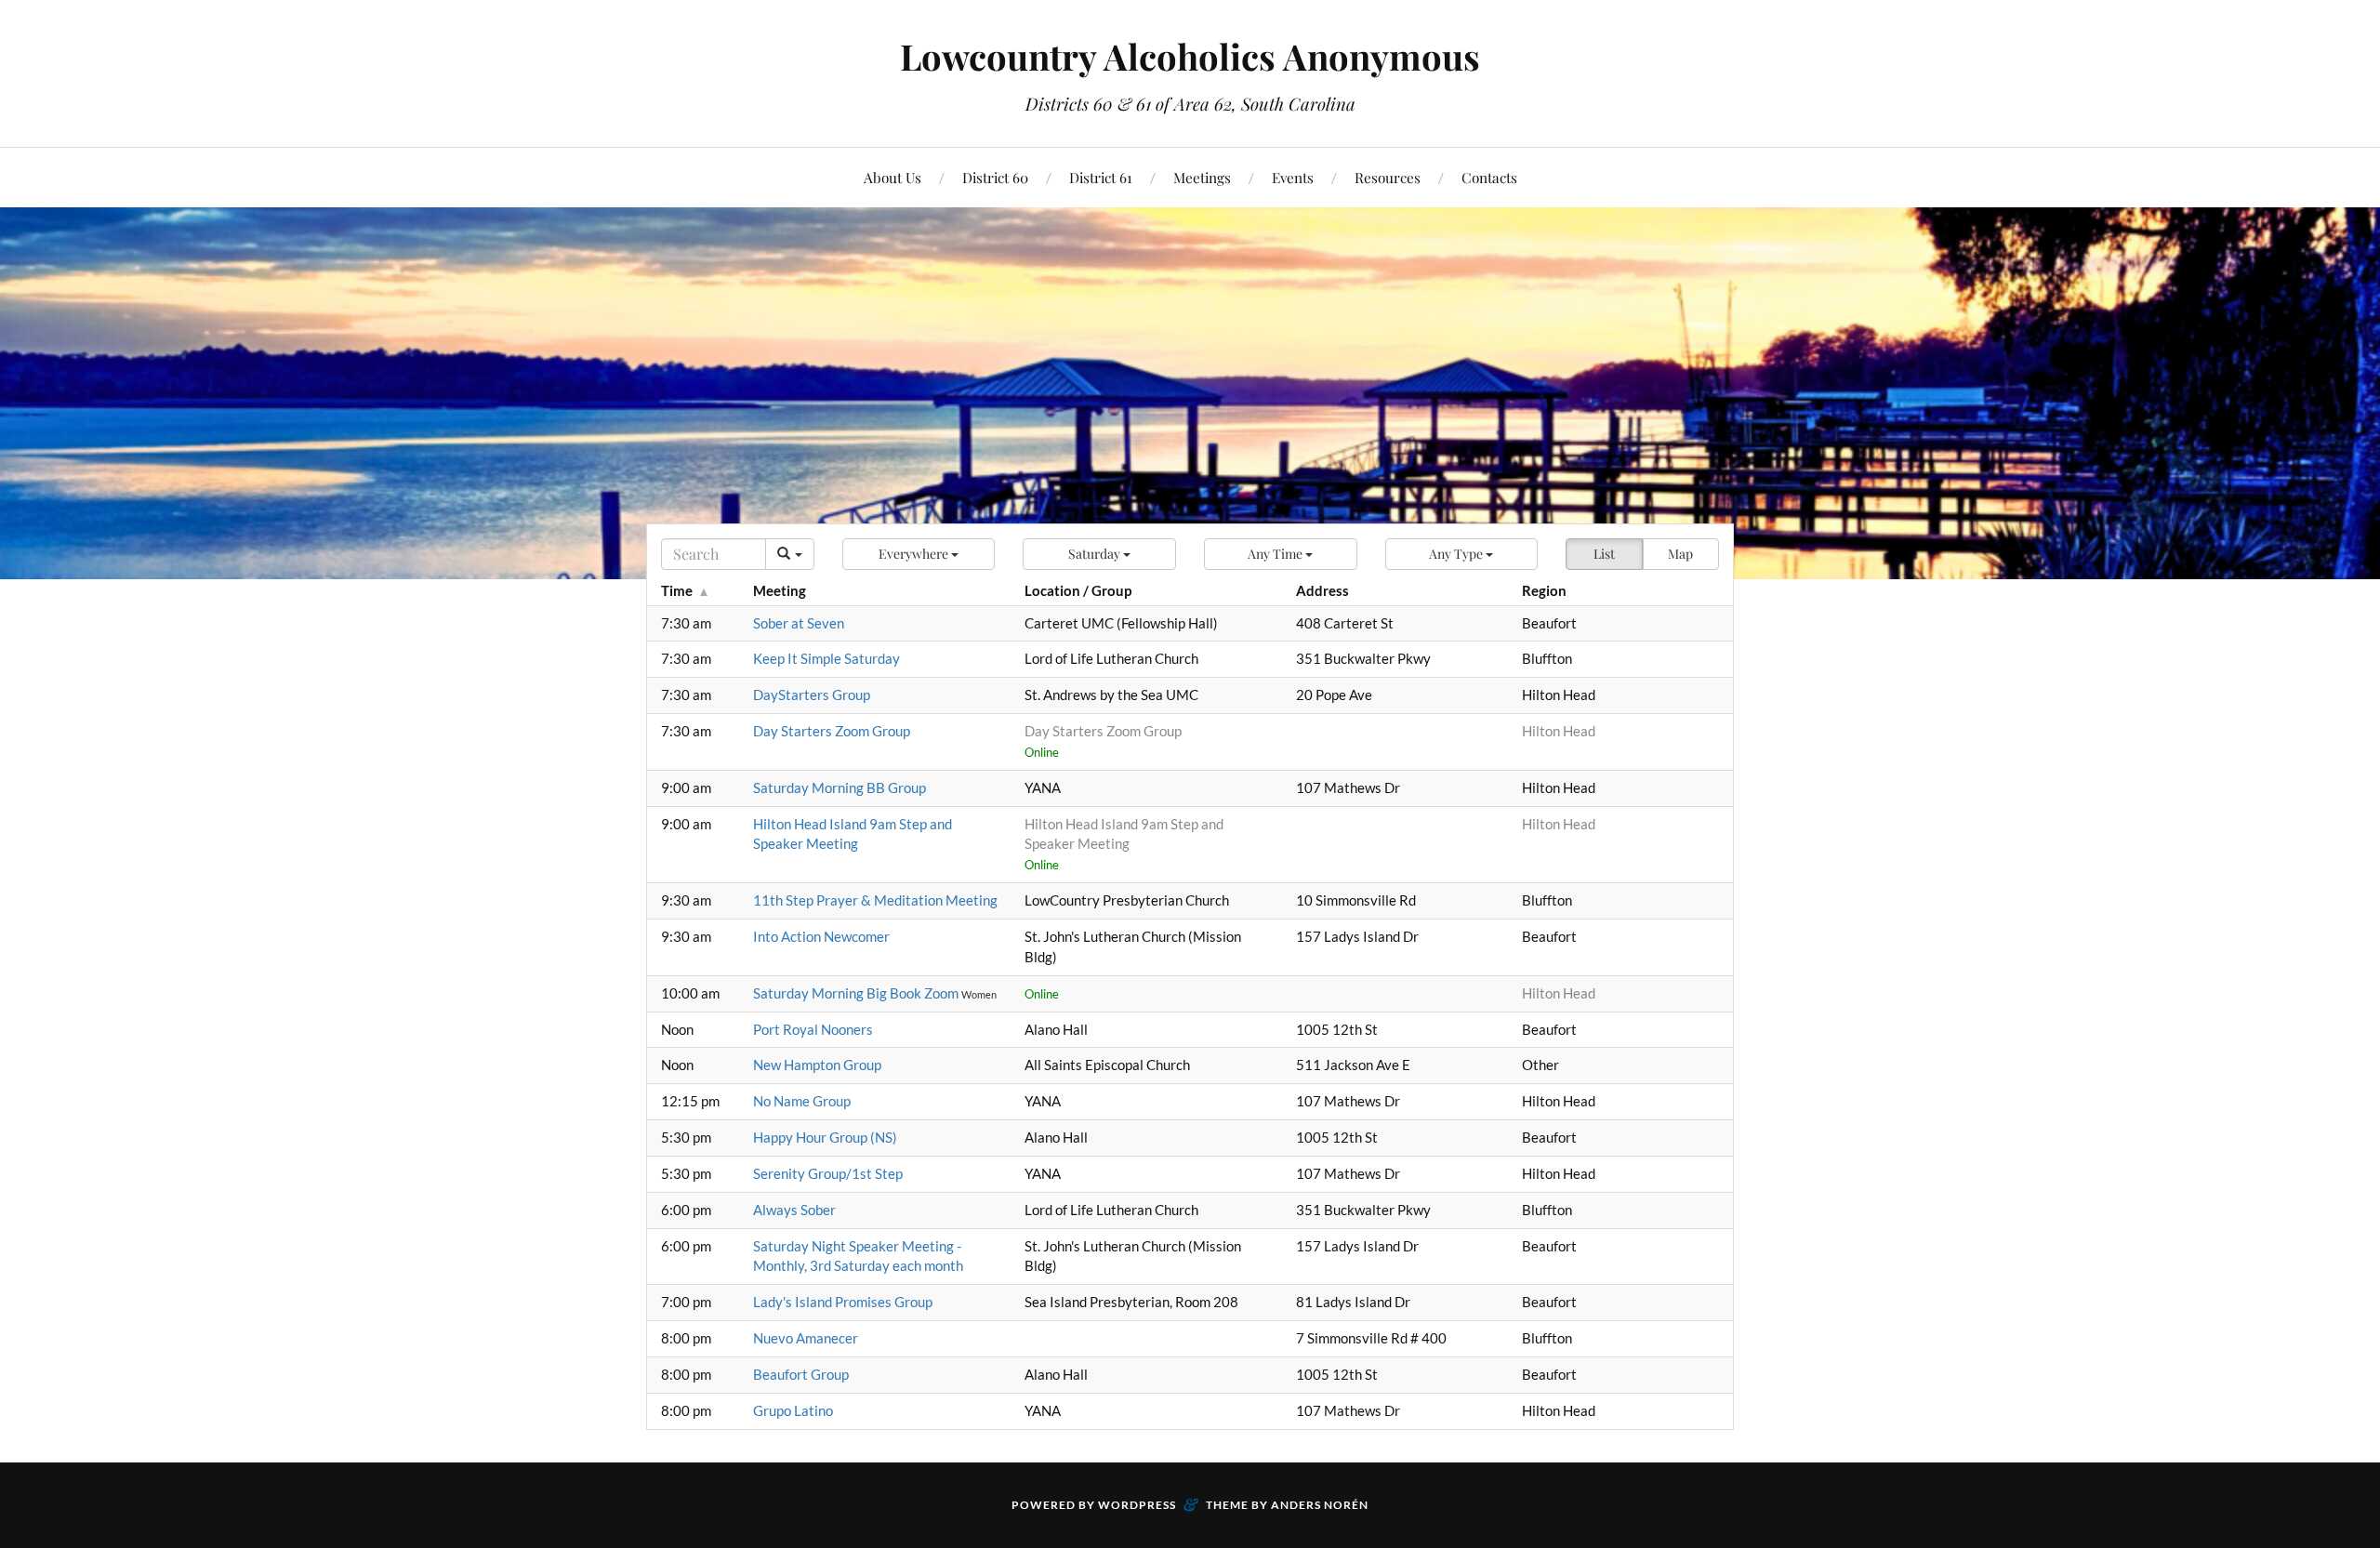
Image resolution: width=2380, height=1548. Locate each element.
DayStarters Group (812, 695)
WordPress (1137, 1505)
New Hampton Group (817, 1065)
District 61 (1101, 177)
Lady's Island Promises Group (843, 1302)
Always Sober (794, 1210)
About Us (892, 177)
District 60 (995, 177)
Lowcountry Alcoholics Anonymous (1190, 56)
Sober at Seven (799, 623)
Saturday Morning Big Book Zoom (857, 993)
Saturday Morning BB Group (840, 787)
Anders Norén (1320, 1505)
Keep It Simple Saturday (826, 658)
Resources (1388, 177)
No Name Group (802, 1101)
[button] (919, 554)
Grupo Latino (793, 1410)
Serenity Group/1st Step (828, 1173)
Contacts (1489, 177)
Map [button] (1680, 554)
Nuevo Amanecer (806, 1338)
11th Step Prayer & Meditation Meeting (875, 900)
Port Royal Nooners (813, 1029)
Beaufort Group (801, 1374)
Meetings (1202, 177)
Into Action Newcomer (821, 936)
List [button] (1604, 554)
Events (1293, 177)
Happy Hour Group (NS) (825, 1137)
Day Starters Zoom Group (832, 731)
